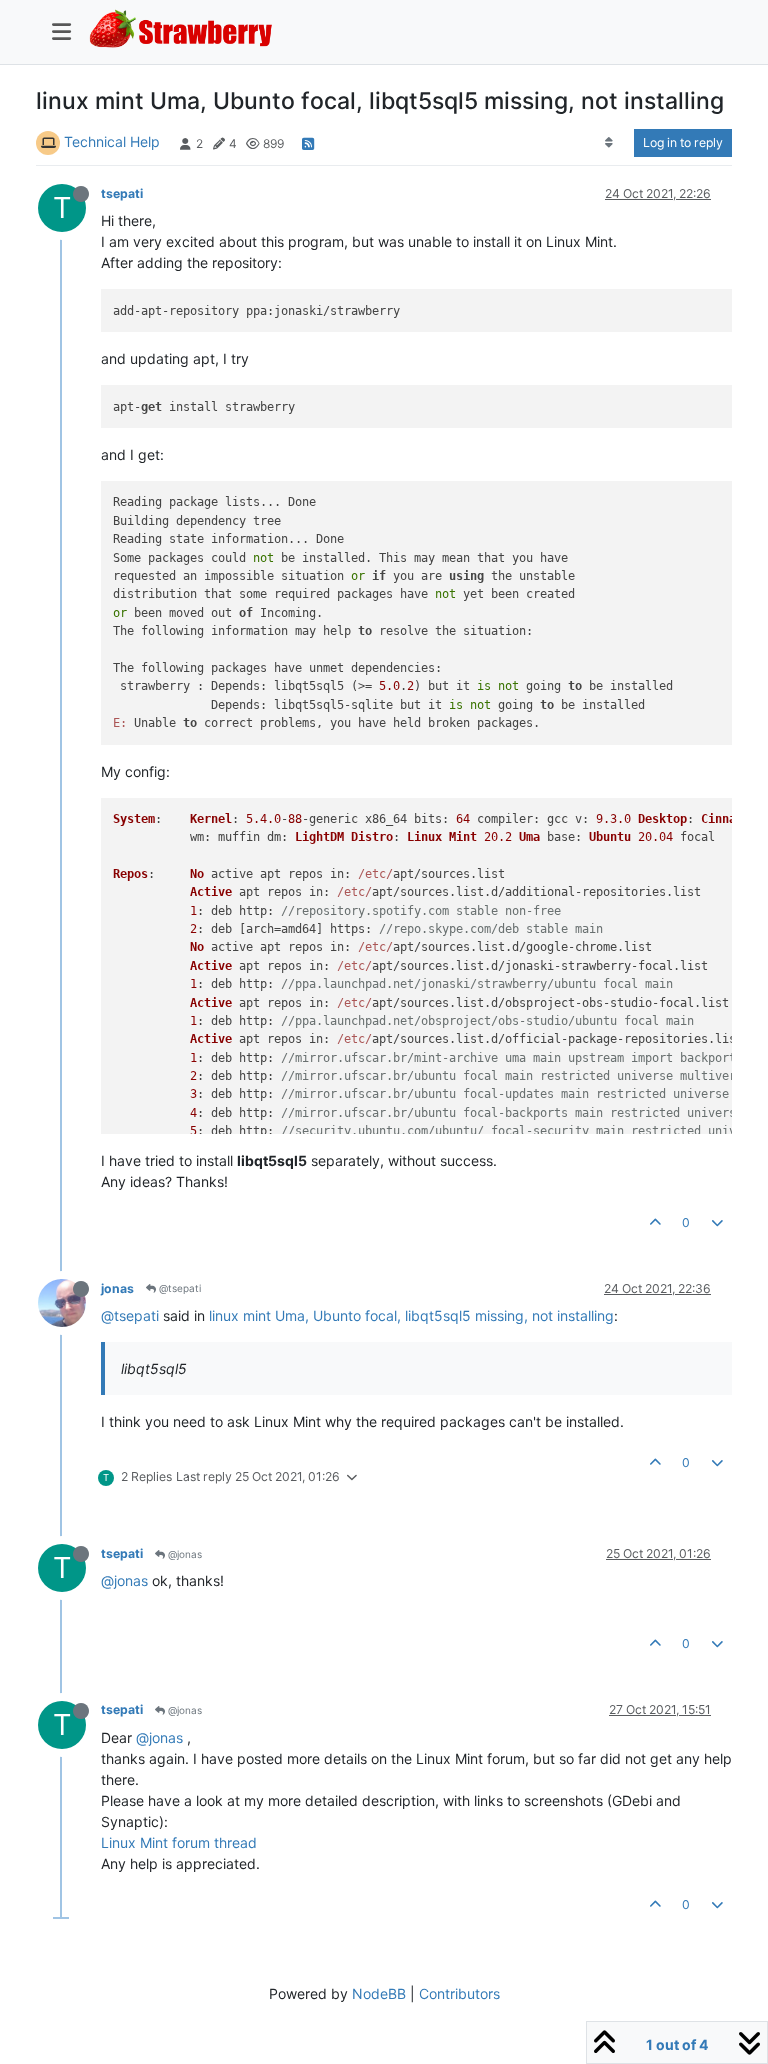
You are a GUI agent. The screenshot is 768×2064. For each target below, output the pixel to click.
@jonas (183, 1554)
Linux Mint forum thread (179, 1842)
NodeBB (379, 1993)
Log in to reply (683, 142)
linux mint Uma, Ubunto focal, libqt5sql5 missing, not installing (411, 1315)
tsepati (122, 193)
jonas (117, 1288)
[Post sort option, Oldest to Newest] (609, 143)
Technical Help (112, 141)
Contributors (459, 1993)
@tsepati (178, 1288)
